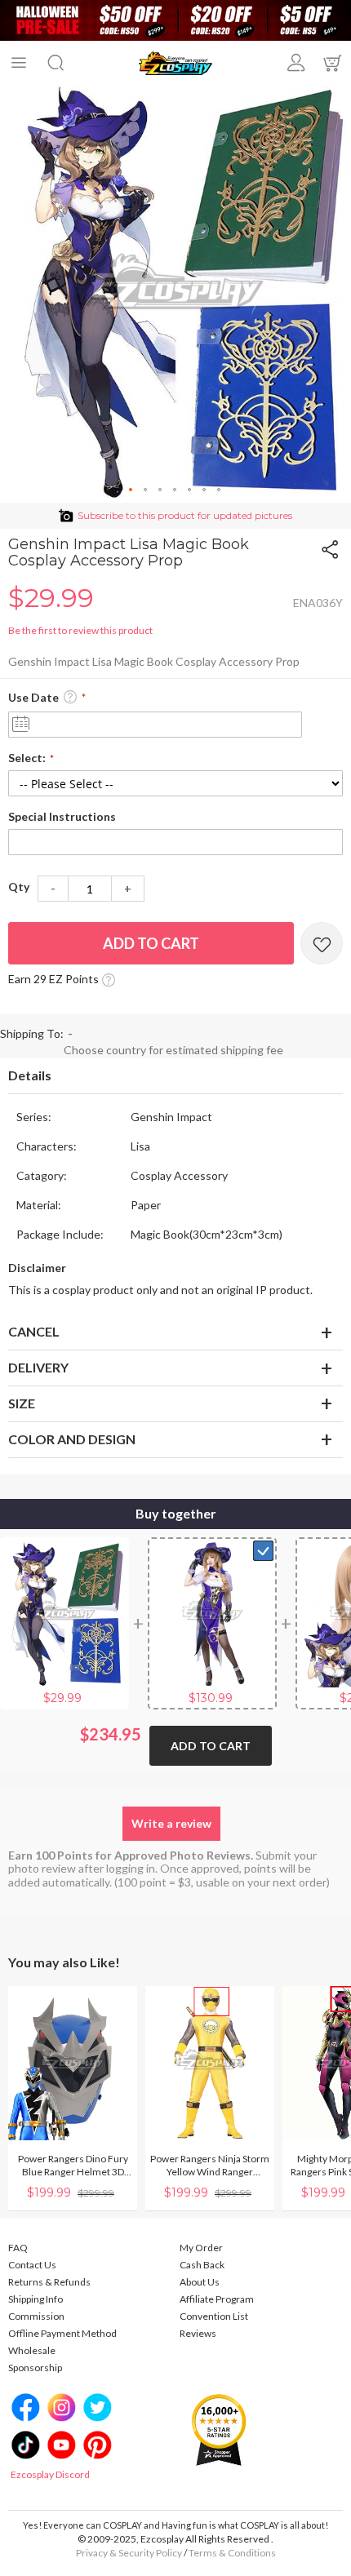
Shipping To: (32, 1033)
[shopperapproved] (219, 2430)
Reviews (198, 2333)
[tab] (175, 1076)
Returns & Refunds (49, 2282)
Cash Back (202, 2265)
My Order (201, 2248)
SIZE (22, 1403)
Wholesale (32, 2350)
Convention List (214, 2316)
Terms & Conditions (232, 2553)
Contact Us (32, 2265)
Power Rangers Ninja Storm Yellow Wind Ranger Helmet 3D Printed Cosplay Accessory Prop (210, 2166)
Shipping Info (36, 2299)
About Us (200, 2282)
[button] (131, 490)
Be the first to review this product (80, 630)
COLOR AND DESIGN (72, 1439)
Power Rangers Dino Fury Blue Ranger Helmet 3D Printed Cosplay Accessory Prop (73, 2166)
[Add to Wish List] (322, 943)
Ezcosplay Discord (50, 2474)
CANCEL (34, 1331)
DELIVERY (38, 1367)
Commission (36, 2316)
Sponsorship (35, 2368)
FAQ (18, 2248)
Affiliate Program (217, 2299)
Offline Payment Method (62, 2333)
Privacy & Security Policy (129, 2553)
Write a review (171, 1823)
